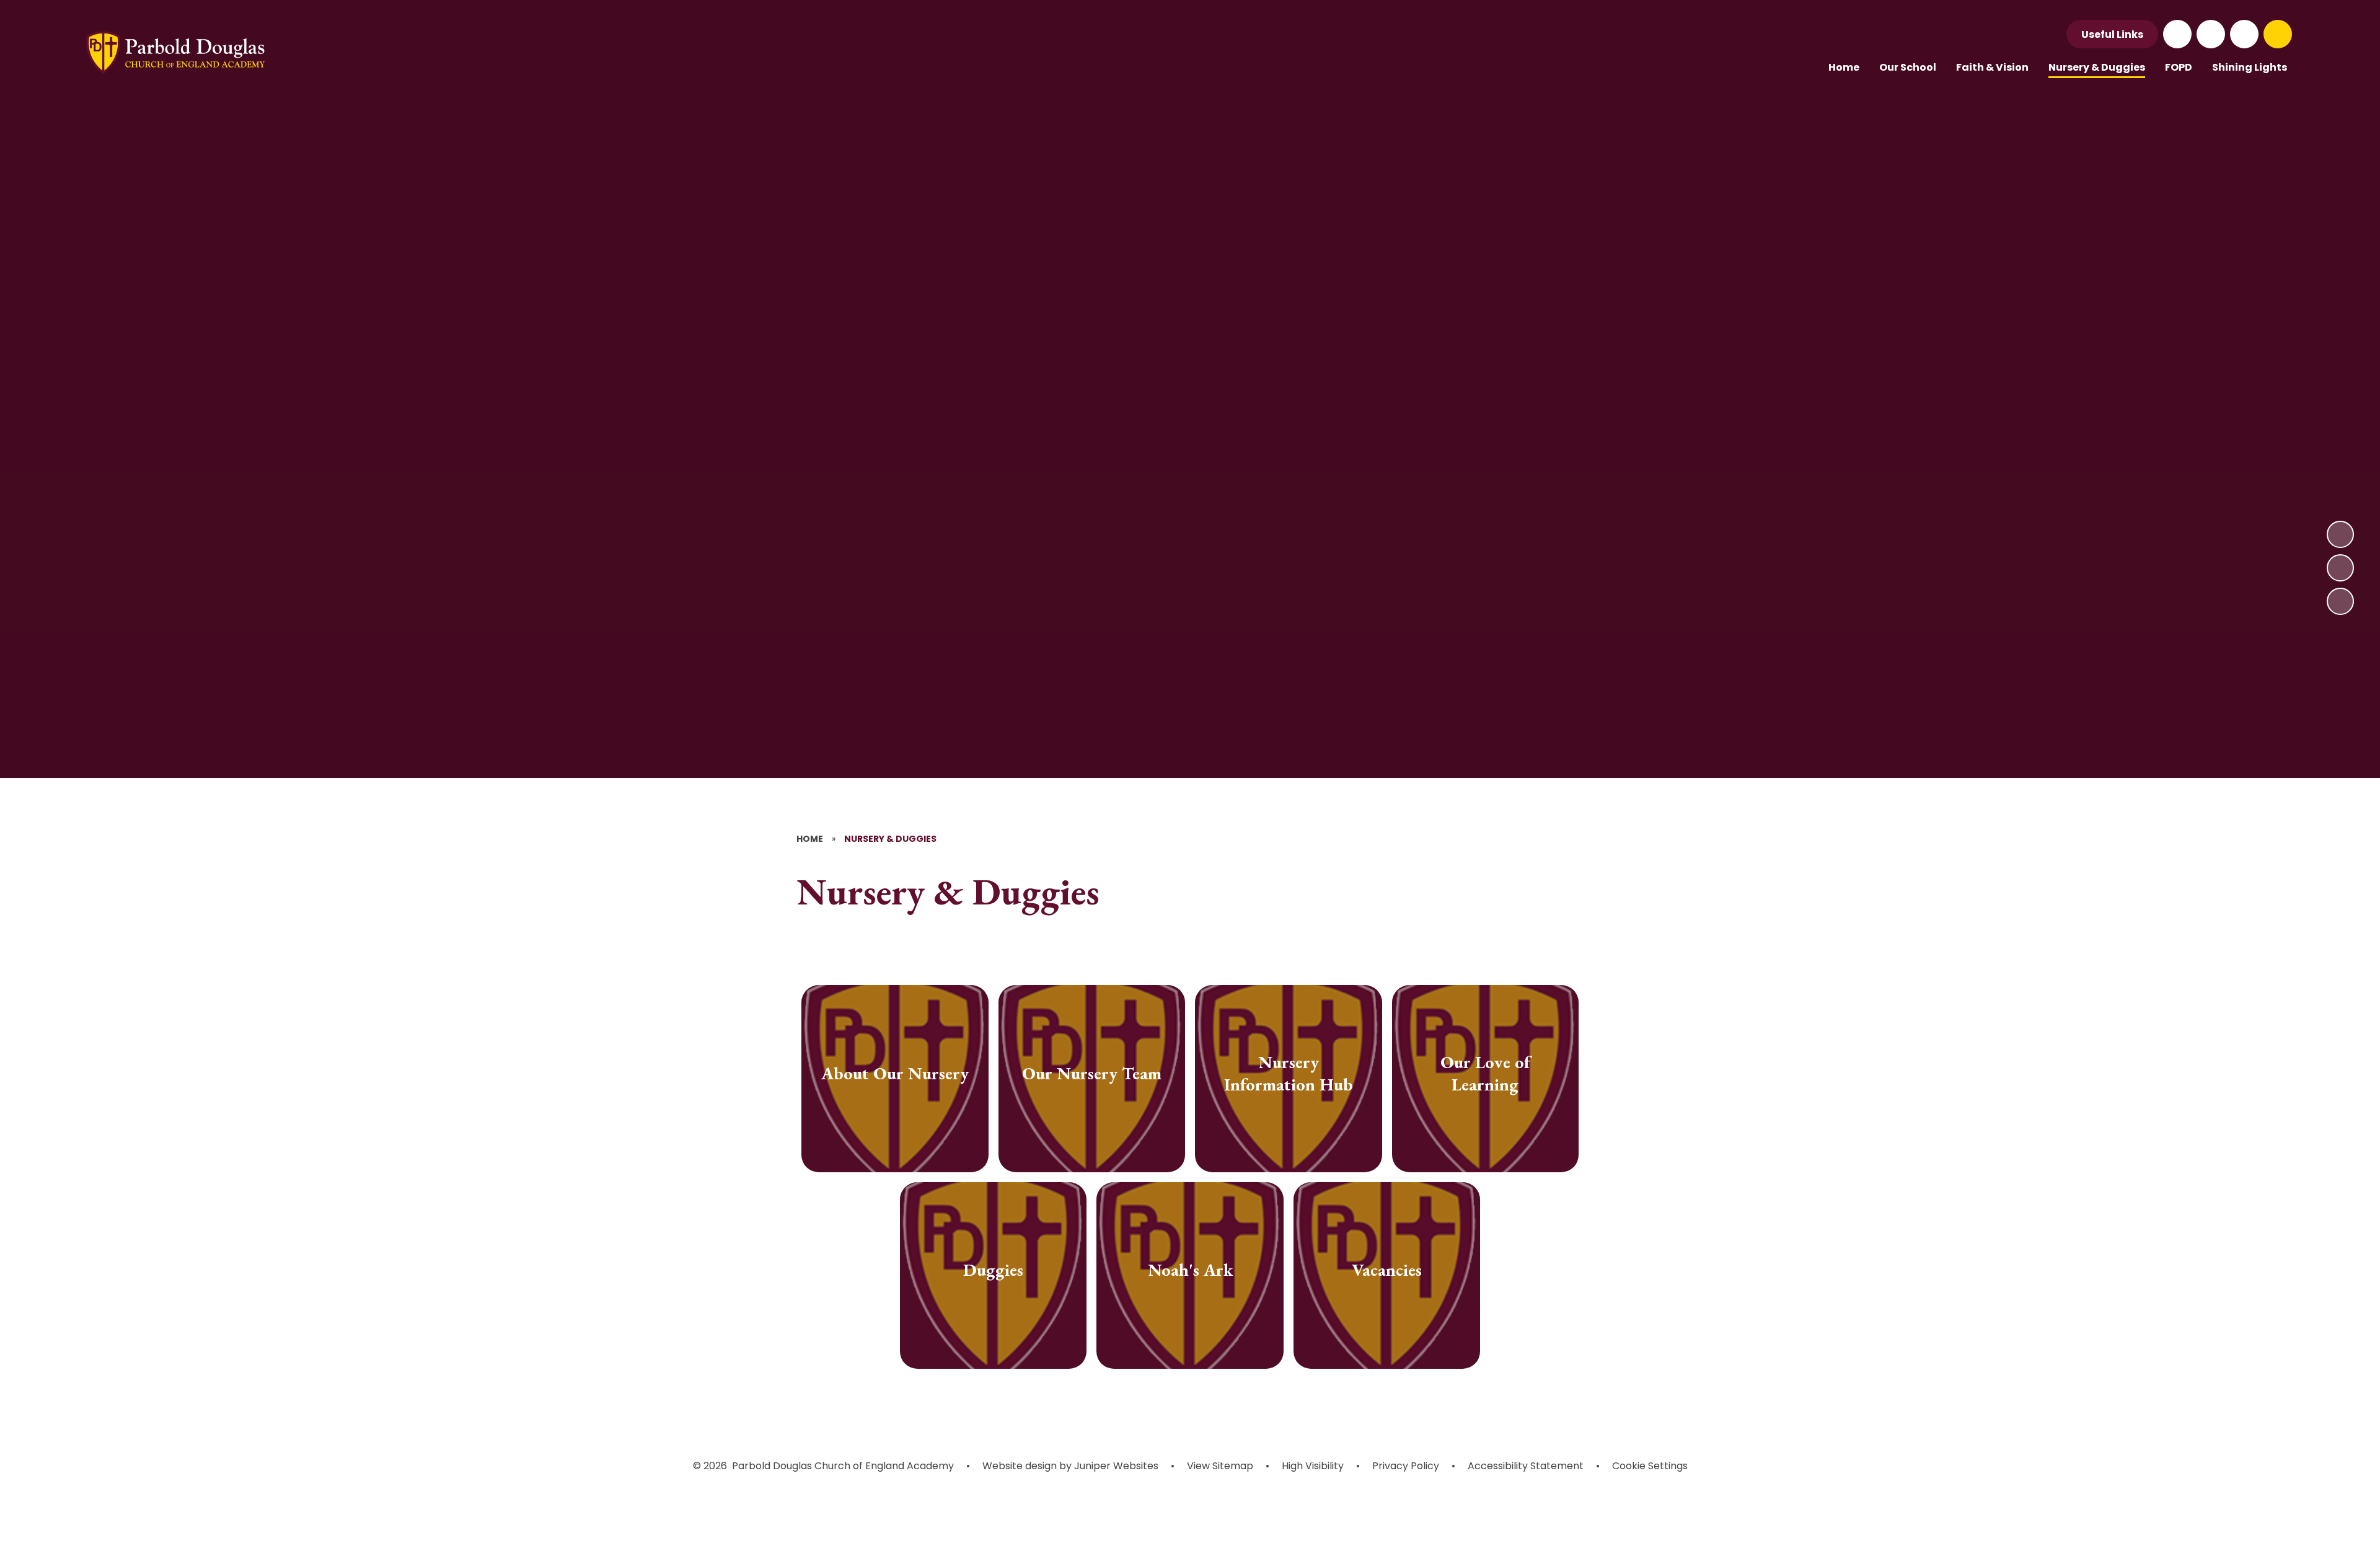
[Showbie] (2244, 34)
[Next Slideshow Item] (2340, 534)
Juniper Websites (1115, 1466)
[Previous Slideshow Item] (2340, 568)
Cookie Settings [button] (1650, 1466)
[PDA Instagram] (2211, 34)
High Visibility (1313, 1466)
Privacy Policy (1406, 1466)
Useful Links (2112, 34)
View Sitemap (1220, 1466)
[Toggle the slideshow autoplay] (2340, 601)
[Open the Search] (2278, 34)
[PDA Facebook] (2177, 34)
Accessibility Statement (1526, 1466)
